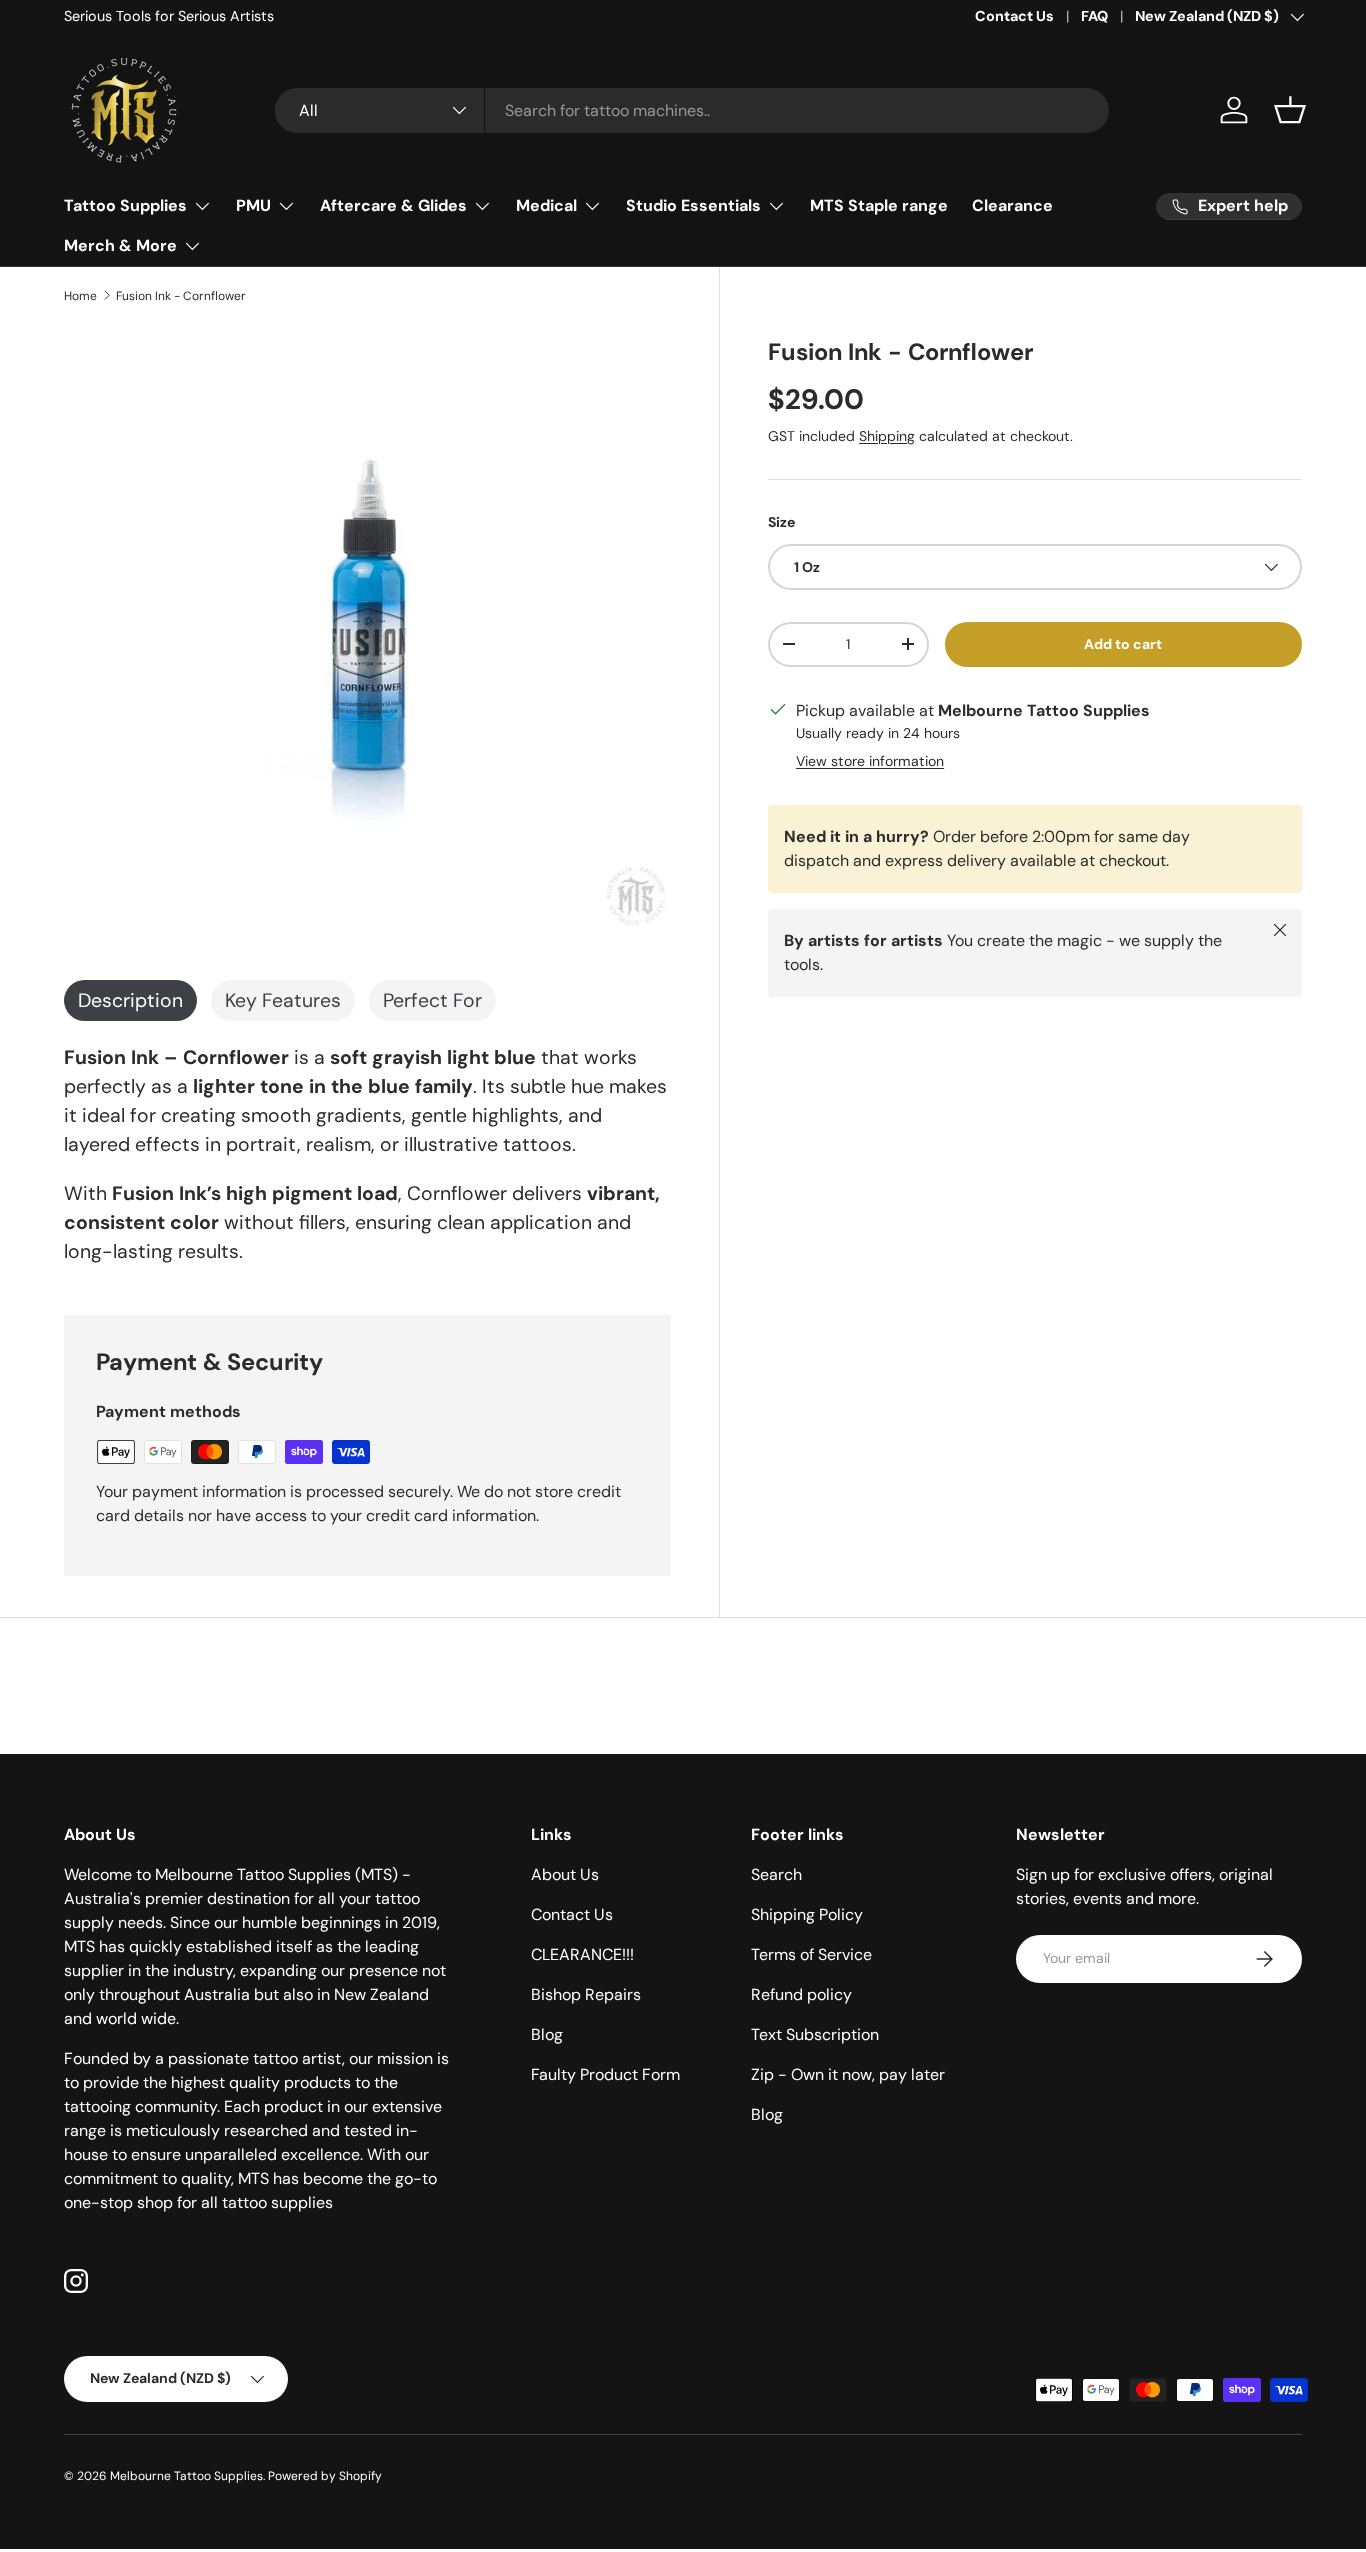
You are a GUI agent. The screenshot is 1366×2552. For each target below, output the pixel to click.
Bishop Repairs (586, 1994)
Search (776, 1874)
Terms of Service (811, 1954)
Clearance (1012, 205)
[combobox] (692, 110)
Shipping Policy (807, 1914)
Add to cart (1123, 644)
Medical (546, 205)
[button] (1290, 110)
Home (80, 296)
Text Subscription (815, 2034)
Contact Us (1014, 16)
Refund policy (801, 1994)
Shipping (887, 436)
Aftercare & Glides (393, 205)
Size (781, 522)
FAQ (1094, 16)
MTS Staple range (879, 205)
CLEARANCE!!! (582, 1954)
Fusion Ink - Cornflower (181, 296)
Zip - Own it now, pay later (848, 2074)
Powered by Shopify (325, 2476)
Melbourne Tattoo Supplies (186, 2476)
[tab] (130, 1000)
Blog (547, 2034)
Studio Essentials (693, 205)
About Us (565, 1874)
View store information (870, 761)
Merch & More (120, 245)
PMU (253, 205)
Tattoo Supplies (125, 205)
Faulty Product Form (605, 2074)
